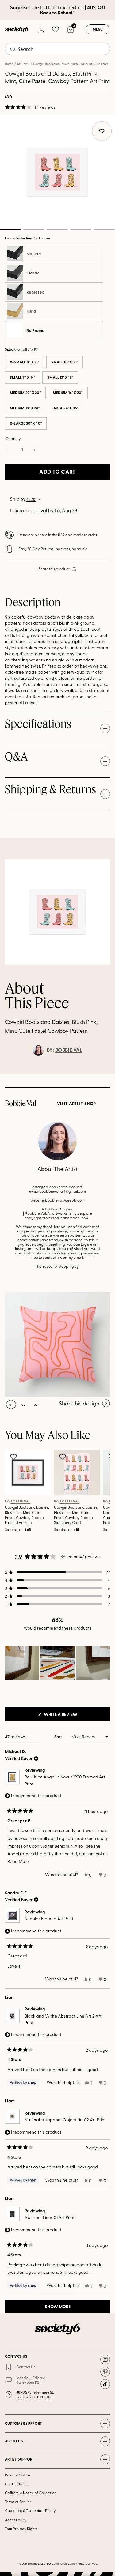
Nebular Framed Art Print (49, 1918)
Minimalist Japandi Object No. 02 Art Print (65, 2120)
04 (81, 230)
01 (11, 1405)
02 (34, 230)
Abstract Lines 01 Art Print (50, 2217)
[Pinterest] (105, 2372)
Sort (58, 1737)
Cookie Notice (17, 2484)
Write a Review (71, 1716)
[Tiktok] (105, 2384)
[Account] (41, 29)
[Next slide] (105, 1074)
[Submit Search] (13, 49)
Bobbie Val (69, 1050)
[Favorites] (56, 29)
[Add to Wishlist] (14, 1457)
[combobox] (57, 49)
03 (57, 230)
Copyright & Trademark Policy (30, 2510)
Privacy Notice (17, 2475)
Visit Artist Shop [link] (77, 1104)
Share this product (54, 569)
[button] (30, 107)
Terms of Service (18, 2502)
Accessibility (16, 2520)
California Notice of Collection (31, 2493)
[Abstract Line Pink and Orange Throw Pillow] (57, 1344)
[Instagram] (105, 2360)
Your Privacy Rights (21, 2529)
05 (104, 230)
